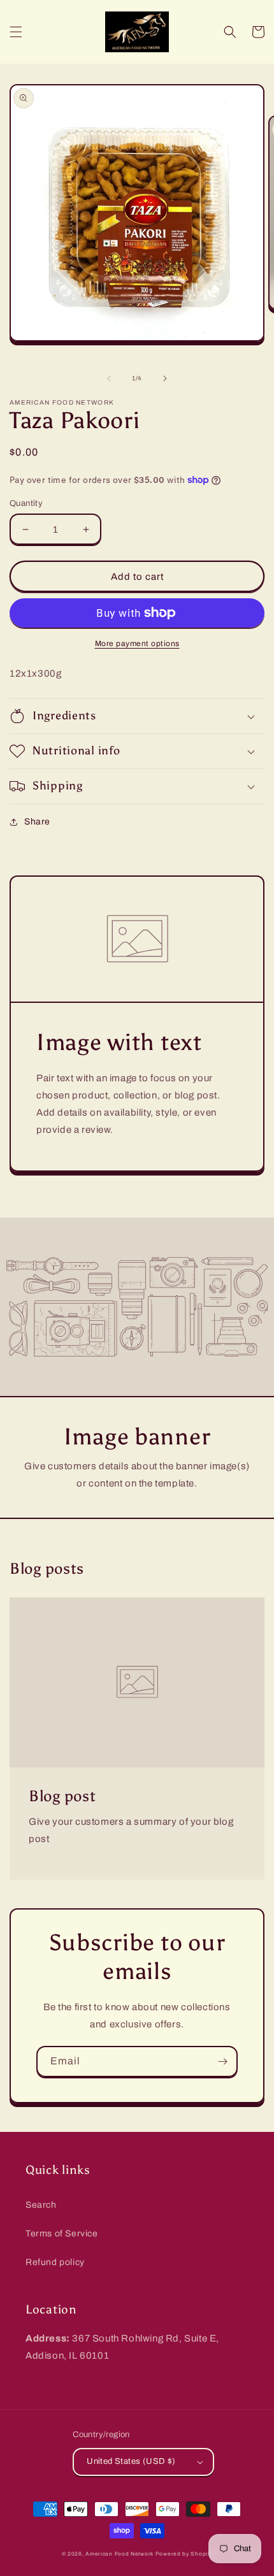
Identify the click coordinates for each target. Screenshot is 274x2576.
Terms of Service (62, 2234)
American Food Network (119, 2554)
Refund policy (55, 2262)
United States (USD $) (131, 2461)
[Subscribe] (222, 2062)
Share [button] (37, 822)
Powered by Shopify (184, 2554)
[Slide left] (109, 378)
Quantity (26, 503)
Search (41, 2205)
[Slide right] (165, 378)
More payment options (137, 644)
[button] (16, 32)
